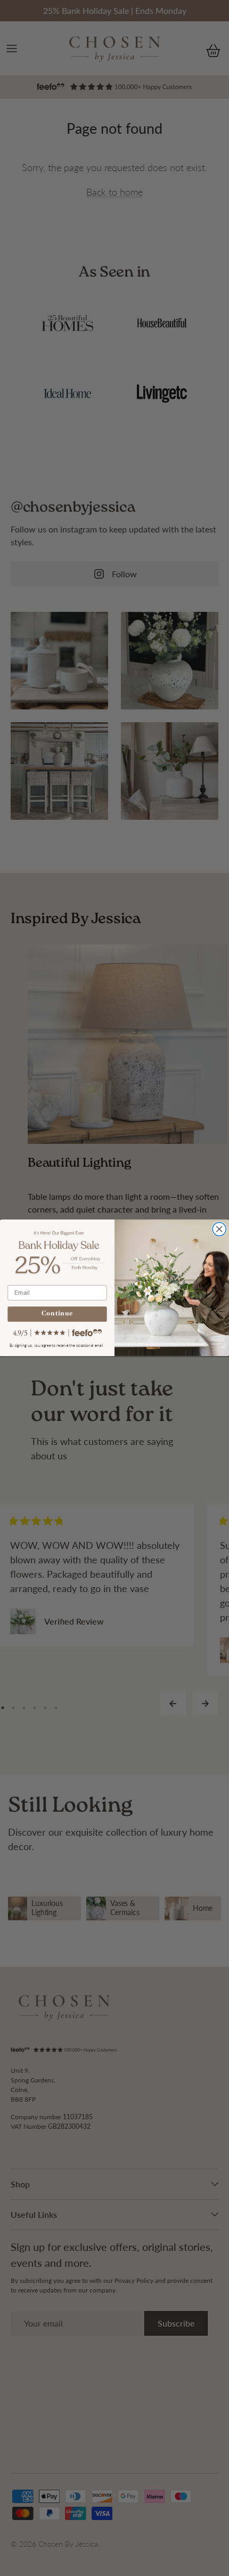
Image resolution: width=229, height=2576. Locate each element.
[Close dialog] (219, 1229)
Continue (57, 1315)
